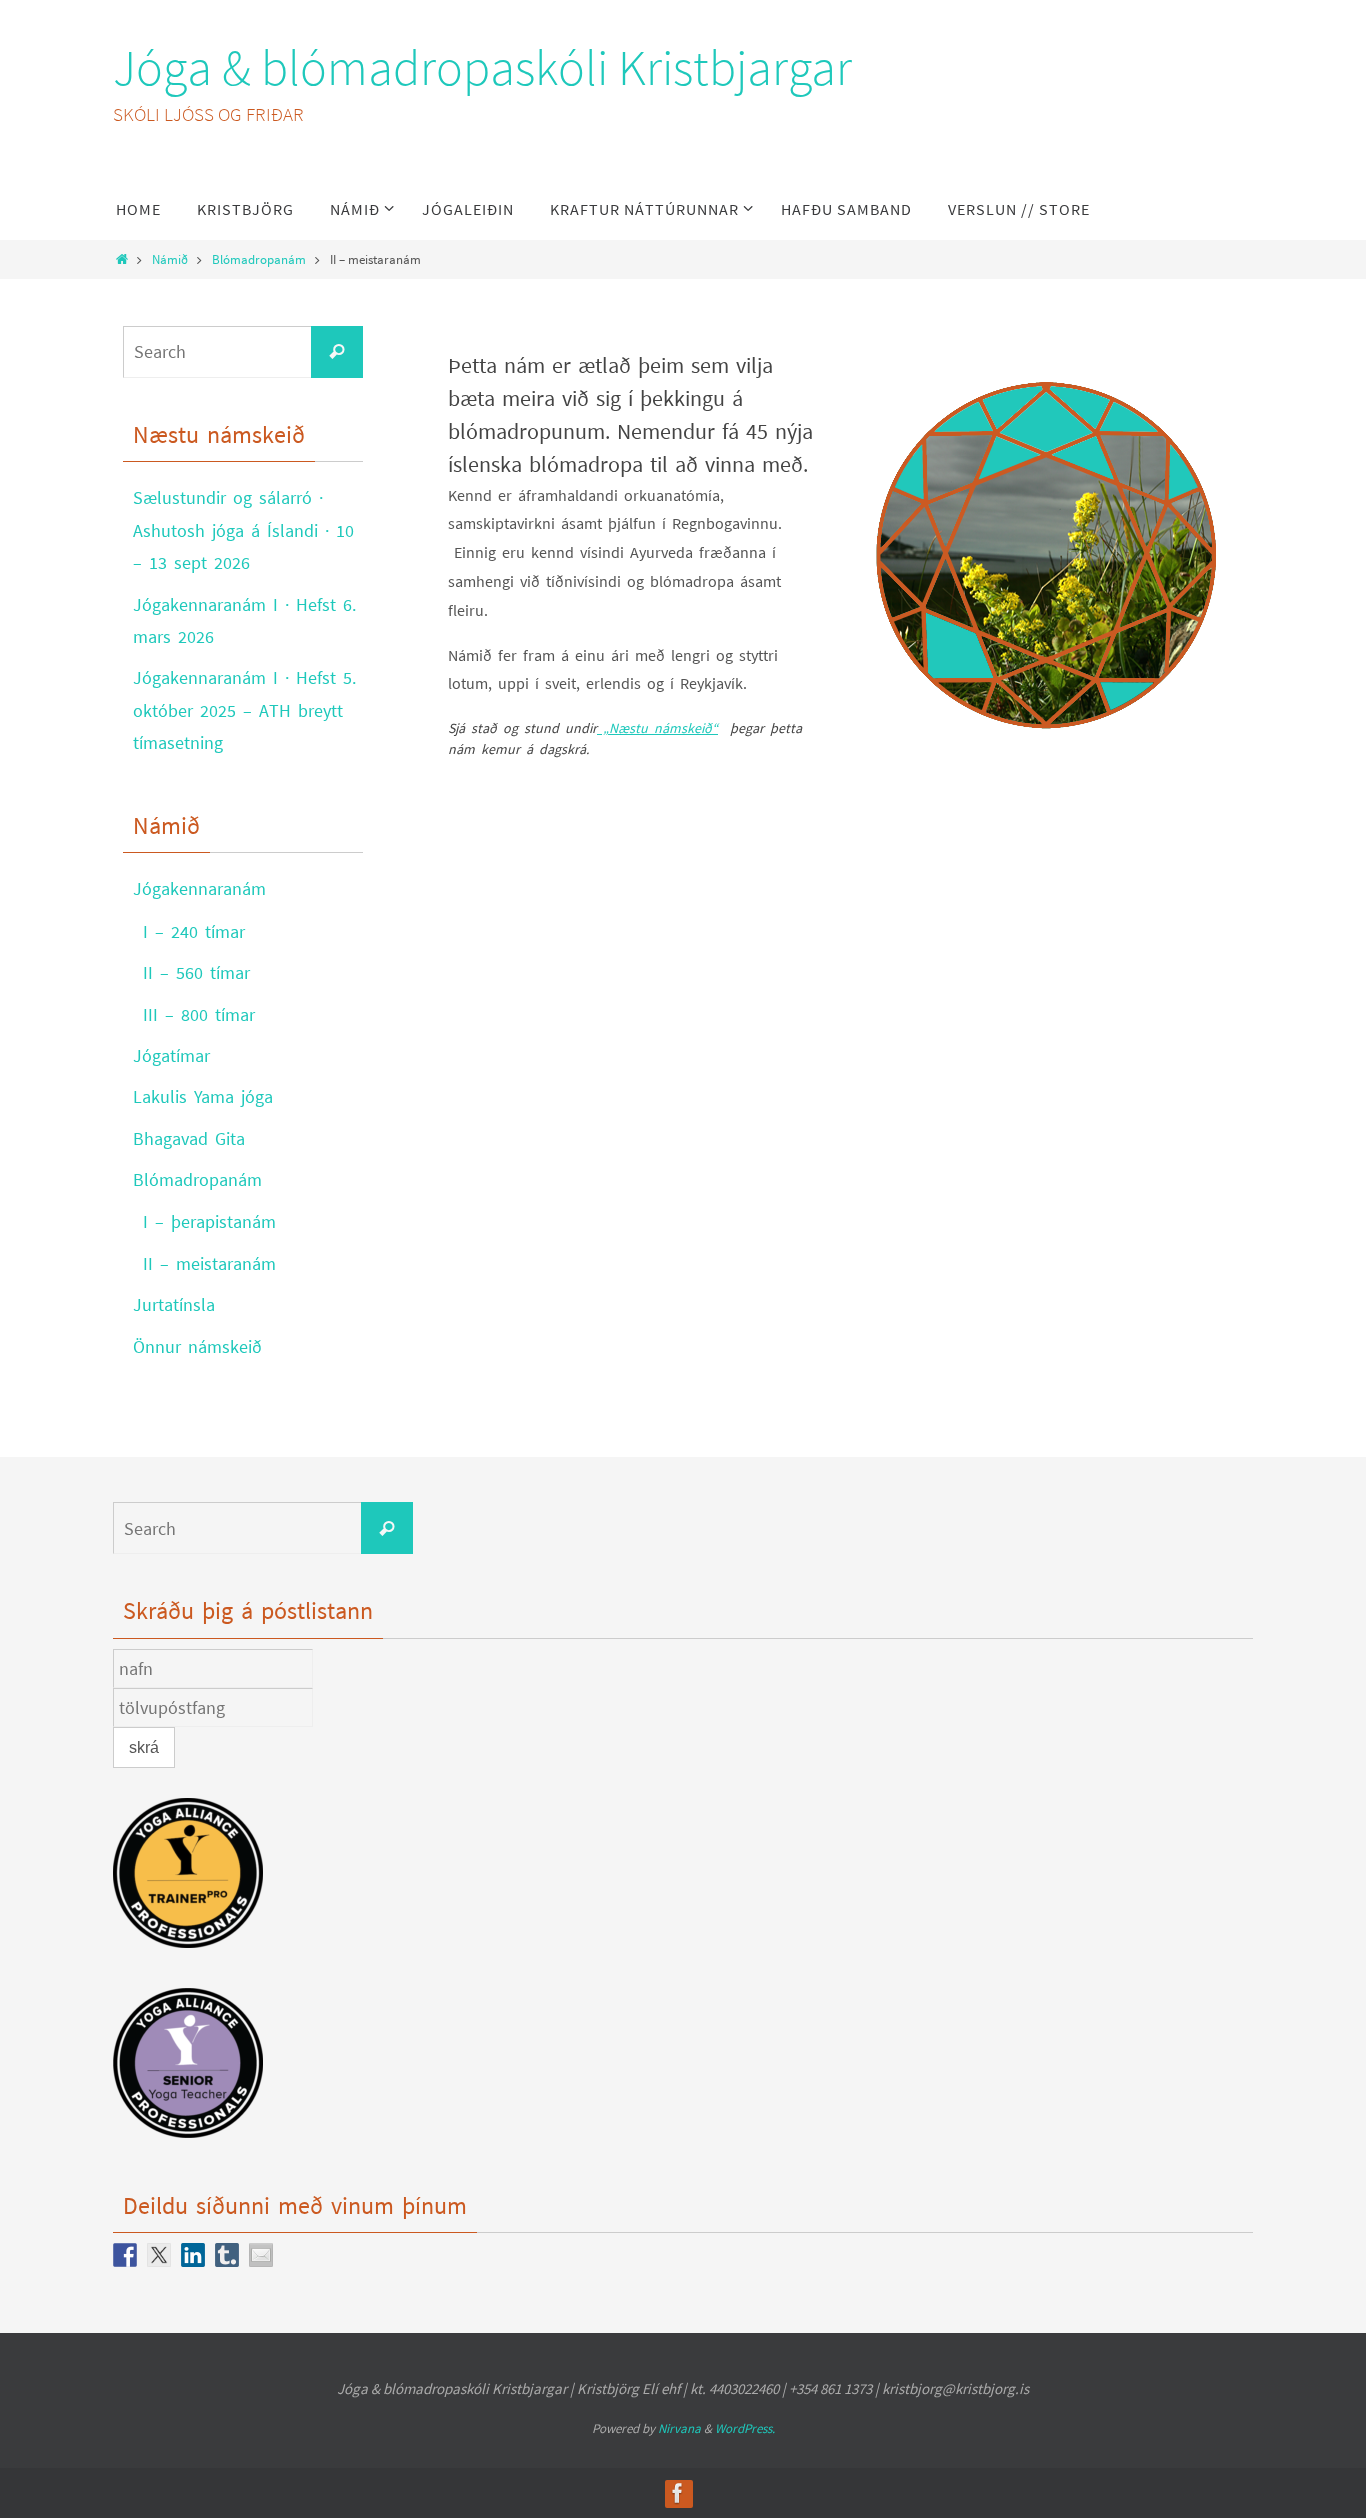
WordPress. (745, 2428)
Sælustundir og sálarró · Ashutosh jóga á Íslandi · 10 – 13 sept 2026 (243, 530)
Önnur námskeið (197, 1346)
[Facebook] (678, 2493)
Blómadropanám (259, 259)
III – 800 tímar (199, 1014)
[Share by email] (261, 2255)
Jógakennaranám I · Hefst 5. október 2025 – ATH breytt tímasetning (244, 710)
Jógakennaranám (199, 888)
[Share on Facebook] (125, 2255)
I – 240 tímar (194, 931)
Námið (170, 259)
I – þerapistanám (209, 1221)
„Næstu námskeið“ (657, 728)
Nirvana (679, 2428)
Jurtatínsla (174, 1304)
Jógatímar (171, 1055)
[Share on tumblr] (227, 2255)
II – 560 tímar (196, 972)
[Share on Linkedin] (193, 2255)
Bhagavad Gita (189, 1138)
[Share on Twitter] (159, 2255)
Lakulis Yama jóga (203, 1096)
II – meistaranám (209, 1263)
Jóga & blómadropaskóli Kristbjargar (482, 67)
